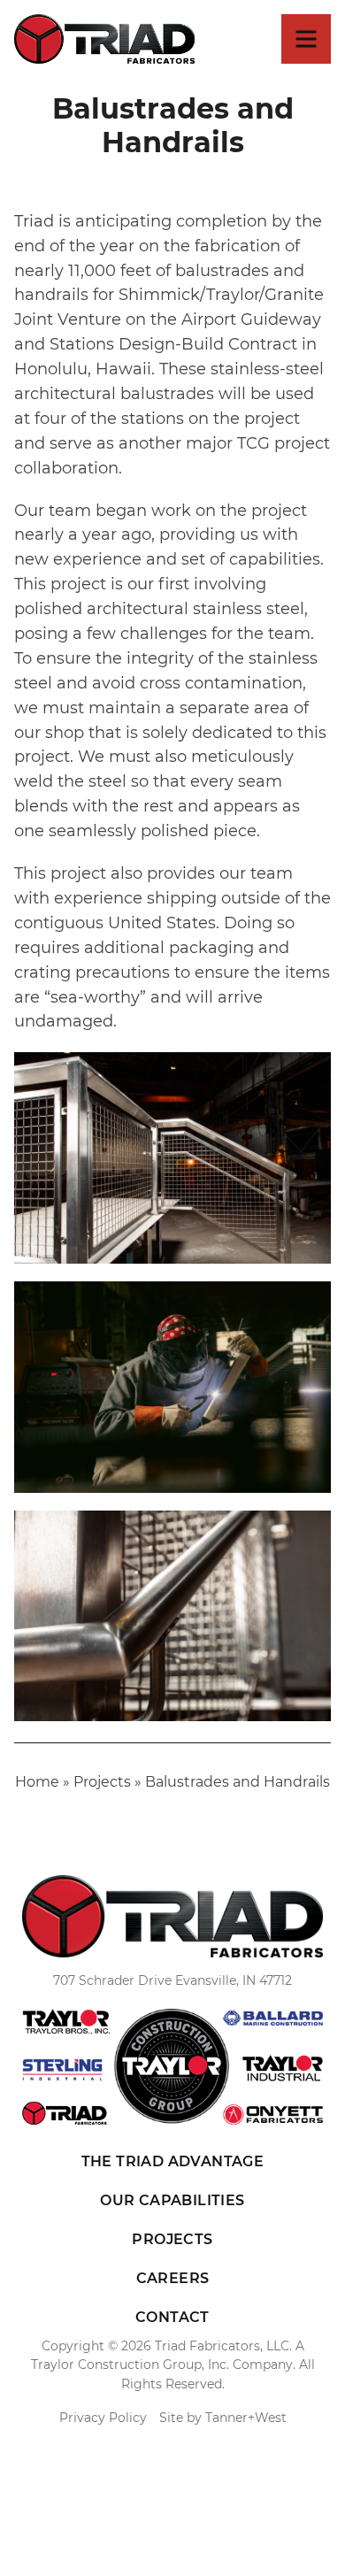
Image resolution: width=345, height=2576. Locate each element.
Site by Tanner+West (223, 2418)
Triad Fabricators (104, 39)
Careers (173, 2278)
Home (37, 1782)
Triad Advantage (173, 2161)
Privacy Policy (103, 2418)
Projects (102, 1782)
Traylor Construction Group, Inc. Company (162, 2365)
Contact (172, 2317)
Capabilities (172, 2200)
